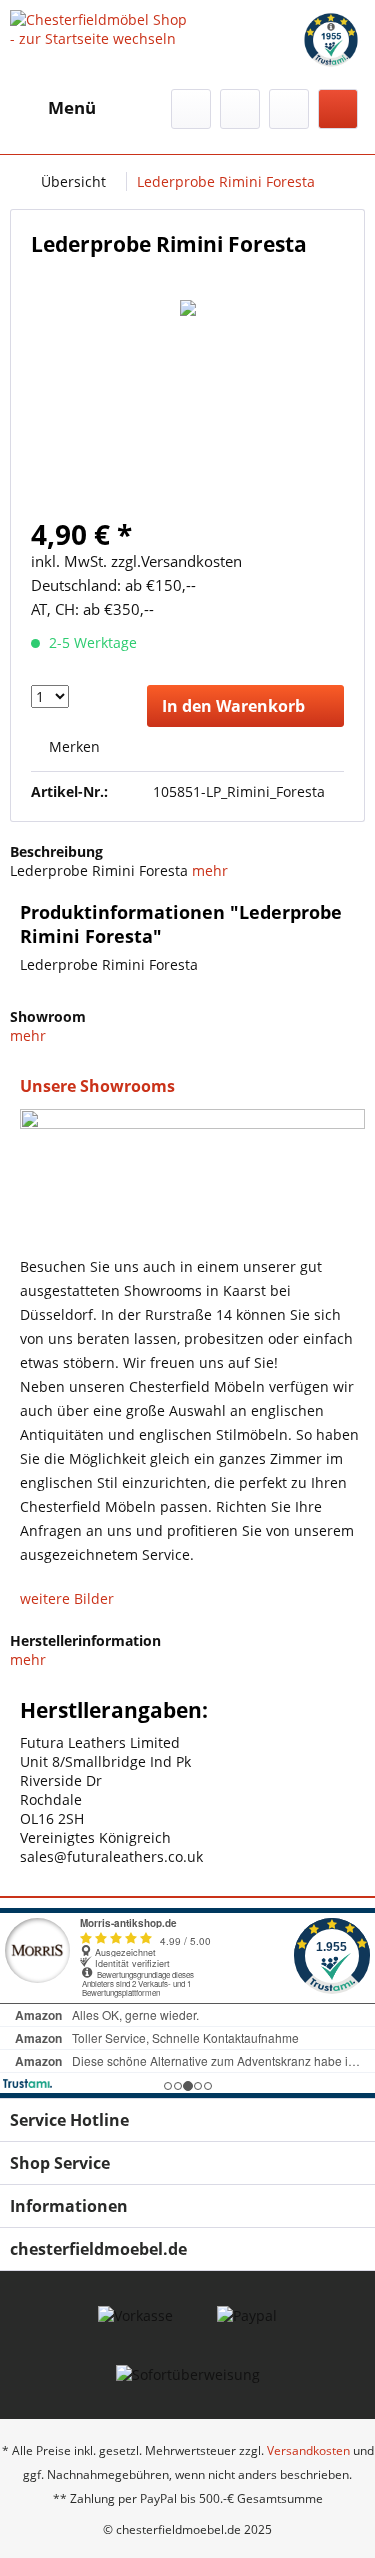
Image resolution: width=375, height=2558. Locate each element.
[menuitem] (53, 108)
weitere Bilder (67, 1598)
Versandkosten (308, 2450)
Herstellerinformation (85, 1640)
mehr (210, 870)
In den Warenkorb (233, 706)
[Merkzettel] (240, 109)
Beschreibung (56, 851)
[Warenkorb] (338, 109)
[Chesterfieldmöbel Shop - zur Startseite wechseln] (99, 27)
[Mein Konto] (289, 109)
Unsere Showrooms (97, 1086)
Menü (72, 107)
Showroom (48, 1016)
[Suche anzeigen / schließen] (191, 109)
